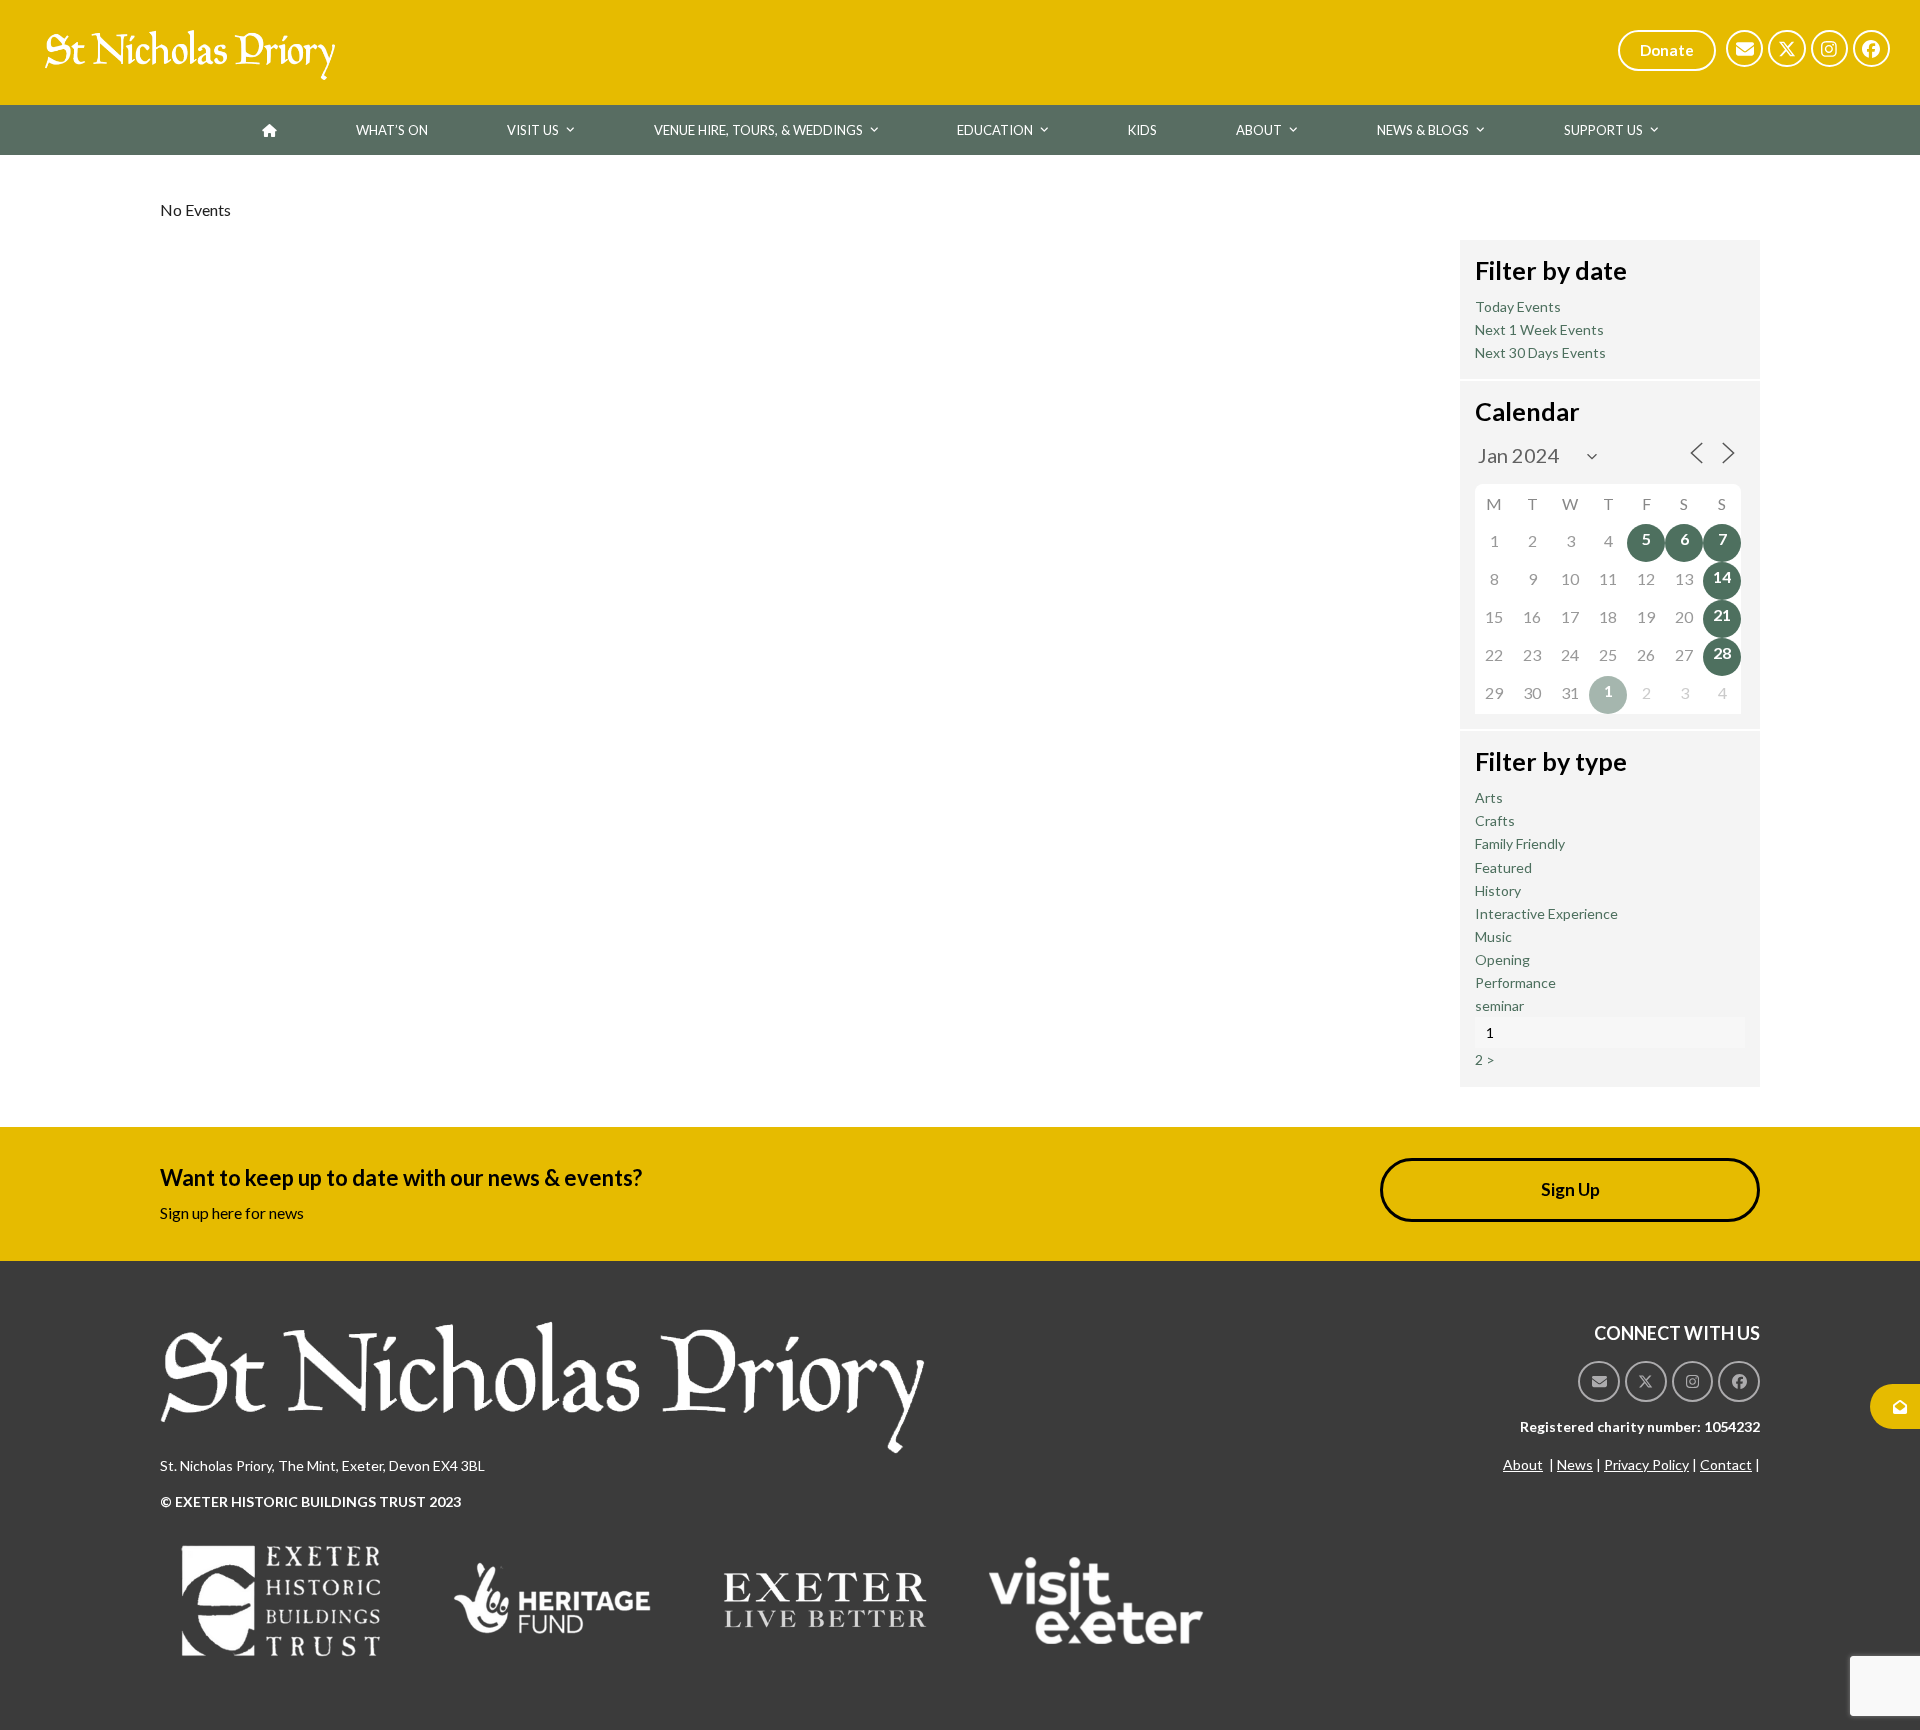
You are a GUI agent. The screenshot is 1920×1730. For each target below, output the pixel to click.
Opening (1502, 959)
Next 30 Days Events (1540, 352)
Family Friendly (1520, 843)
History (1498, 890)
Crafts (1495, 820)
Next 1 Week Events (1539, 329)
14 (1722, 576)
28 (1722, 652)
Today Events (1518, 306)
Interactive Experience (1546, 913)
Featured (1503, 867)
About (1523, 1464)
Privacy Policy (1646, 1464)
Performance (1515, 982)
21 (1722, 614)
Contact (1726, 1464)
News (1575, 1464)
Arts (1489, 797)
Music (1493, 936)
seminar (1499, 1005)
